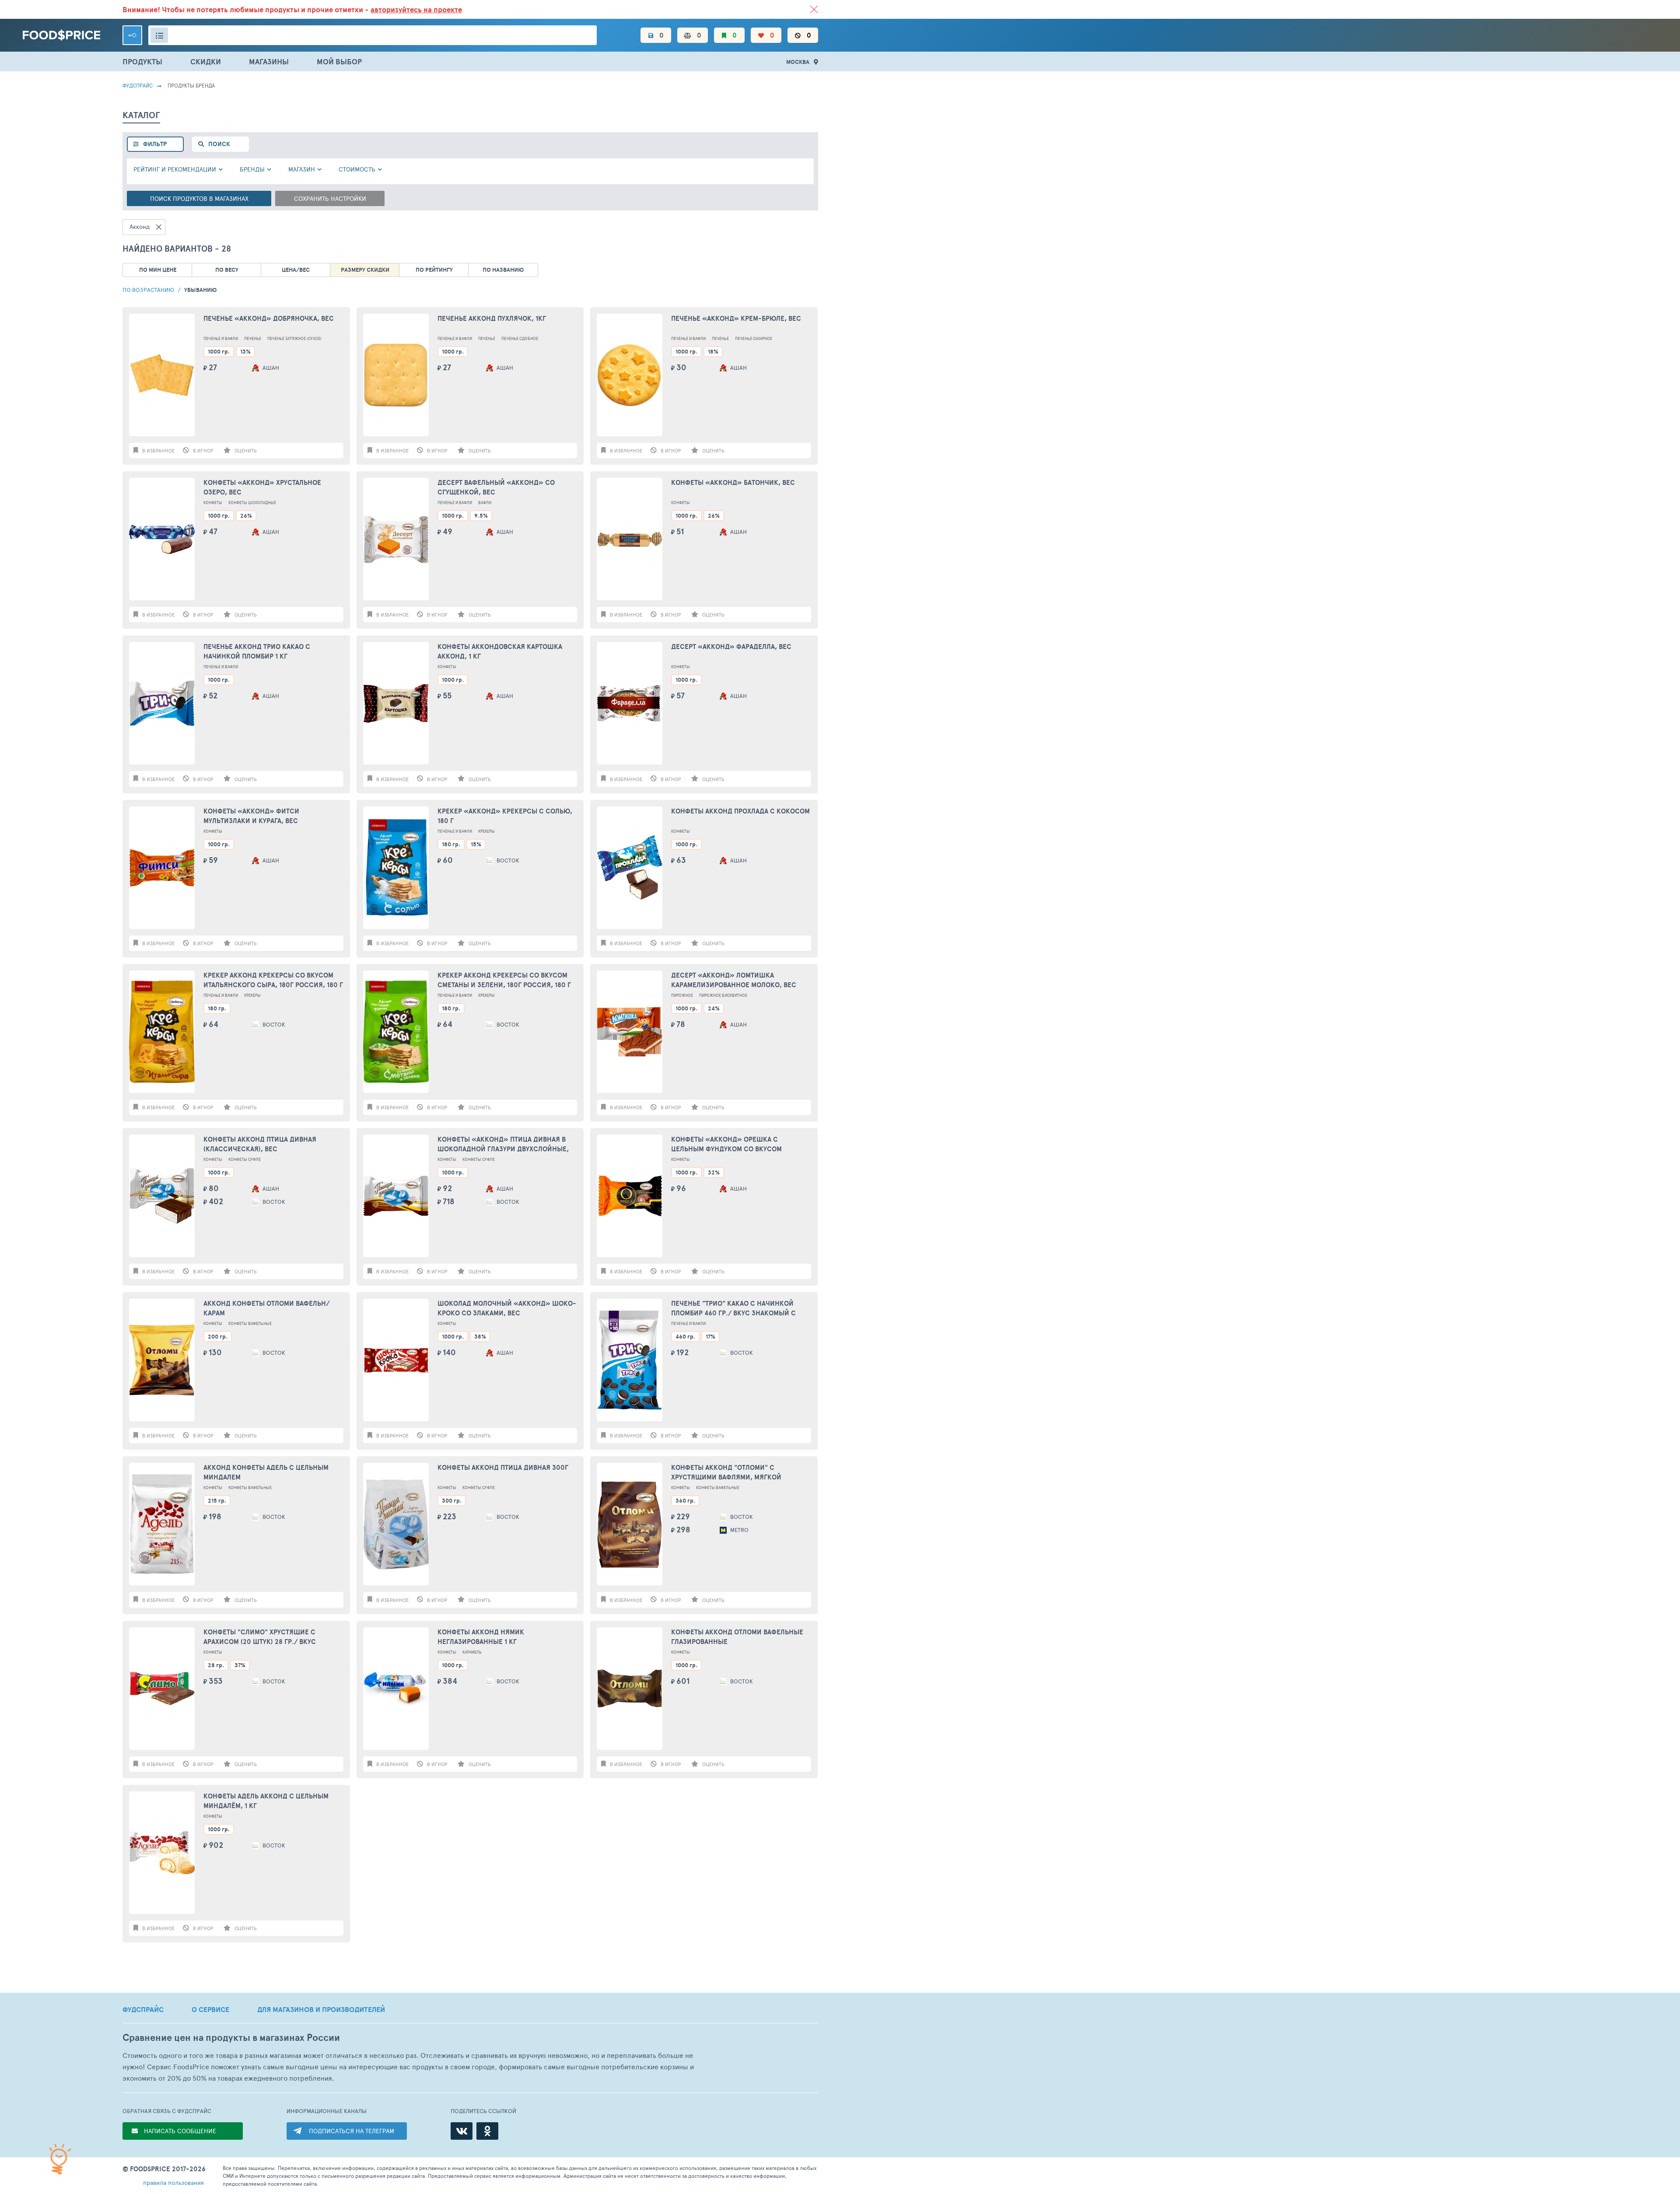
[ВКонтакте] (462, 2131)
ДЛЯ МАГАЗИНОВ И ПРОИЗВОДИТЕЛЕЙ (321, 2009)
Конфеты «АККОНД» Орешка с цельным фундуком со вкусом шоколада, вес (726, 1144)
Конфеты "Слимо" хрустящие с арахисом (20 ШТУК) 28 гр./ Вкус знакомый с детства (260, 1637)
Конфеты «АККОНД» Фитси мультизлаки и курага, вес (251, 816)
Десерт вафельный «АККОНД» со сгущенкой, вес (496, 487)
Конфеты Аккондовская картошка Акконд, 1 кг (500, 652)
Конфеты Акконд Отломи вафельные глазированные (737, 1637)
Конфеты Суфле (245, 1159)
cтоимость (357, 169)
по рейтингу (434, 270)
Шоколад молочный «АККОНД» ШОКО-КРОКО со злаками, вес (507, 1308)
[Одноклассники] (487, 2131)
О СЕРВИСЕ (210, 2009)
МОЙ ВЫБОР (339, 61)
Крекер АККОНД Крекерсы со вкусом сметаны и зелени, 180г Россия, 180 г (504, 980)
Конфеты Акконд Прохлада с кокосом (740, 811)
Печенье (253, 338)
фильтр (155, 144)
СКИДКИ (206, 61)
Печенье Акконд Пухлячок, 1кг (492, 319)
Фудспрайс (138, 85)
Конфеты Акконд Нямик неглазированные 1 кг (481, 1637)
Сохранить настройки (330, 198)
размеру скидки (365, 270)
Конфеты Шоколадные (252, 503)
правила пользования (173, 2182)
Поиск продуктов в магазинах (199, 198)
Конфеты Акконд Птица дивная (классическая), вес (260, 1144)
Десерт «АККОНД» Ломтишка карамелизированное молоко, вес (734, 980)
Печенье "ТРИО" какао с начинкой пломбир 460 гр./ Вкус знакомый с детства (733, 1309)
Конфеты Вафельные (250, 1323)
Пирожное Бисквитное (723, 995)
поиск (219, 144)
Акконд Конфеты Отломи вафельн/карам (266, 1308)
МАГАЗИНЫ (269, 61)
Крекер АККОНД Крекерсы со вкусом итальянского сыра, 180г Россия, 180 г (273, 980)
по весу (227, 270)
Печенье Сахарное (754, 338)
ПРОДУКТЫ (142, 61)
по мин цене (158, 270)
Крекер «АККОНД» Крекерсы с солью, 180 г (505, 816)
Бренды (252, 169)
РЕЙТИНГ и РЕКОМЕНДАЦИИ (175, 169)
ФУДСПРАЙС (143, 2009)
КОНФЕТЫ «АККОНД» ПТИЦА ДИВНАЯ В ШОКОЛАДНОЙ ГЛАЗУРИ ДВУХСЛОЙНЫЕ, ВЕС (503, 1144)
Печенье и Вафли (221, 338)
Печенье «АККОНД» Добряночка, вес (269, 319)
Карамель (472, 1652)
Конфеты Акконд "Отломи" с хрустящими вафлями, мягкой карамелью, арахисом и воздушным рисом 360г (737, 1473)
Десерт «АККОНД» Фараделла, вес (731, 647)
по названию (503, 270)
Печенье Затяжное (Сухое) (294, 338)
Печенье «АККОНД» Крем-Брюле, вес (736, 319)
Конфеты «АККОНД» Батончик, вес (733, 483)
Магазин (302, 169)
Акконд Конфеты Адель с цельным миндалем (266, 1472)
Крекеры (486, 831)
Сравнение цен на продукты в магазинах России (231, 2038)
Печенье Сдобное (520, 338)
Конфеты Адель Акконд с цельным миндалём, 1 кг (266, 1801)
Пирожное (682, 995)
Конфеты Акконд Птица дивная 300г (503, 1468)
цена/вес (296, 270)
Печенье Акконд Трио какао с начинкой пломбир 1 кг (257, 652)
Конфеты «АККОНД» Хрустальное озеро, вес (262, 487)
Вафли (485, 503)
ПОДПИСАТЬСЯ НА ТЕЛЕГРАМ (352, 2131)
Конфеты (213, 503)
